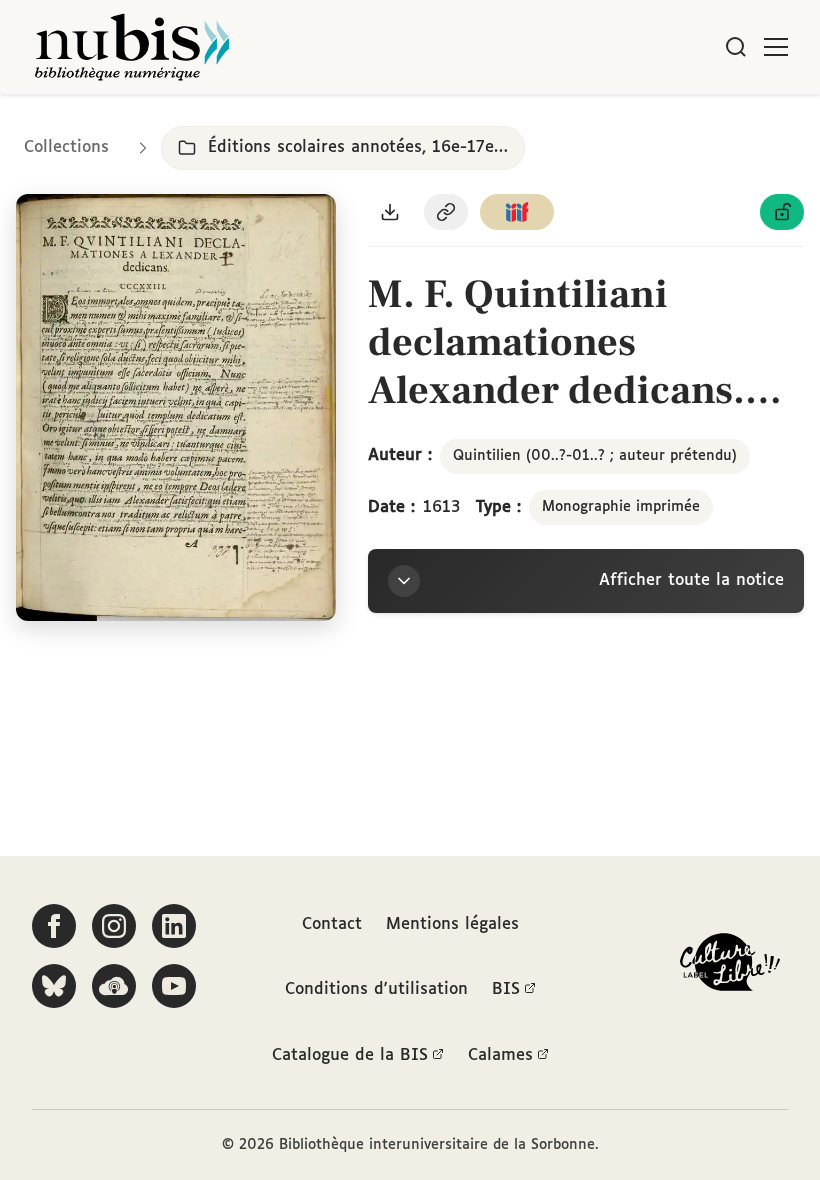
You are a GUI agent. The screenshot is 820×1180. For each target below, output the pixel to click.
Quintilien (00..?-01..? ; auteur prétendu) (595, 456)
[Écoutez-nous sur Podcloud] (114, 986)
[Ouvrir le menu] (776, 47)
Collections (66, 147)
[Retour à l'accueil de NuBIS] (132, 47)
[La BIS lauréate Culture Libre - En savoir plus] (730, 966)
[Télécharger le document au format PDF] (390, 212)
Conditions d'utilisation (376, 989)
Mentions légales (452, 924)
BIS (506, 989)
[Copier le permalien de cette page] (446, 212)
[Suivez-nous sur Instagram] (114, 926)
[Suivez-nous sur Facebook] (54, 926)
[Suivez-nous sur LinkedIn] (174, 926)
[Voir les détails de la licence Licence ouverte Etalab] (782, 212)
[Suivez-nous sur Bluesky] (54, 986)
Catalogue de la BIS (350, 1055)
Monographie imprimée (621, 507)
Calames (500, 1055)
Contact (332, 924)
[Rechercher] (736, 47)
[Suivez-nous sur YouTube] (174, 986)
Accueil (720, 122)
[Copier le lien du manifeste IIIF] (517, 212)
